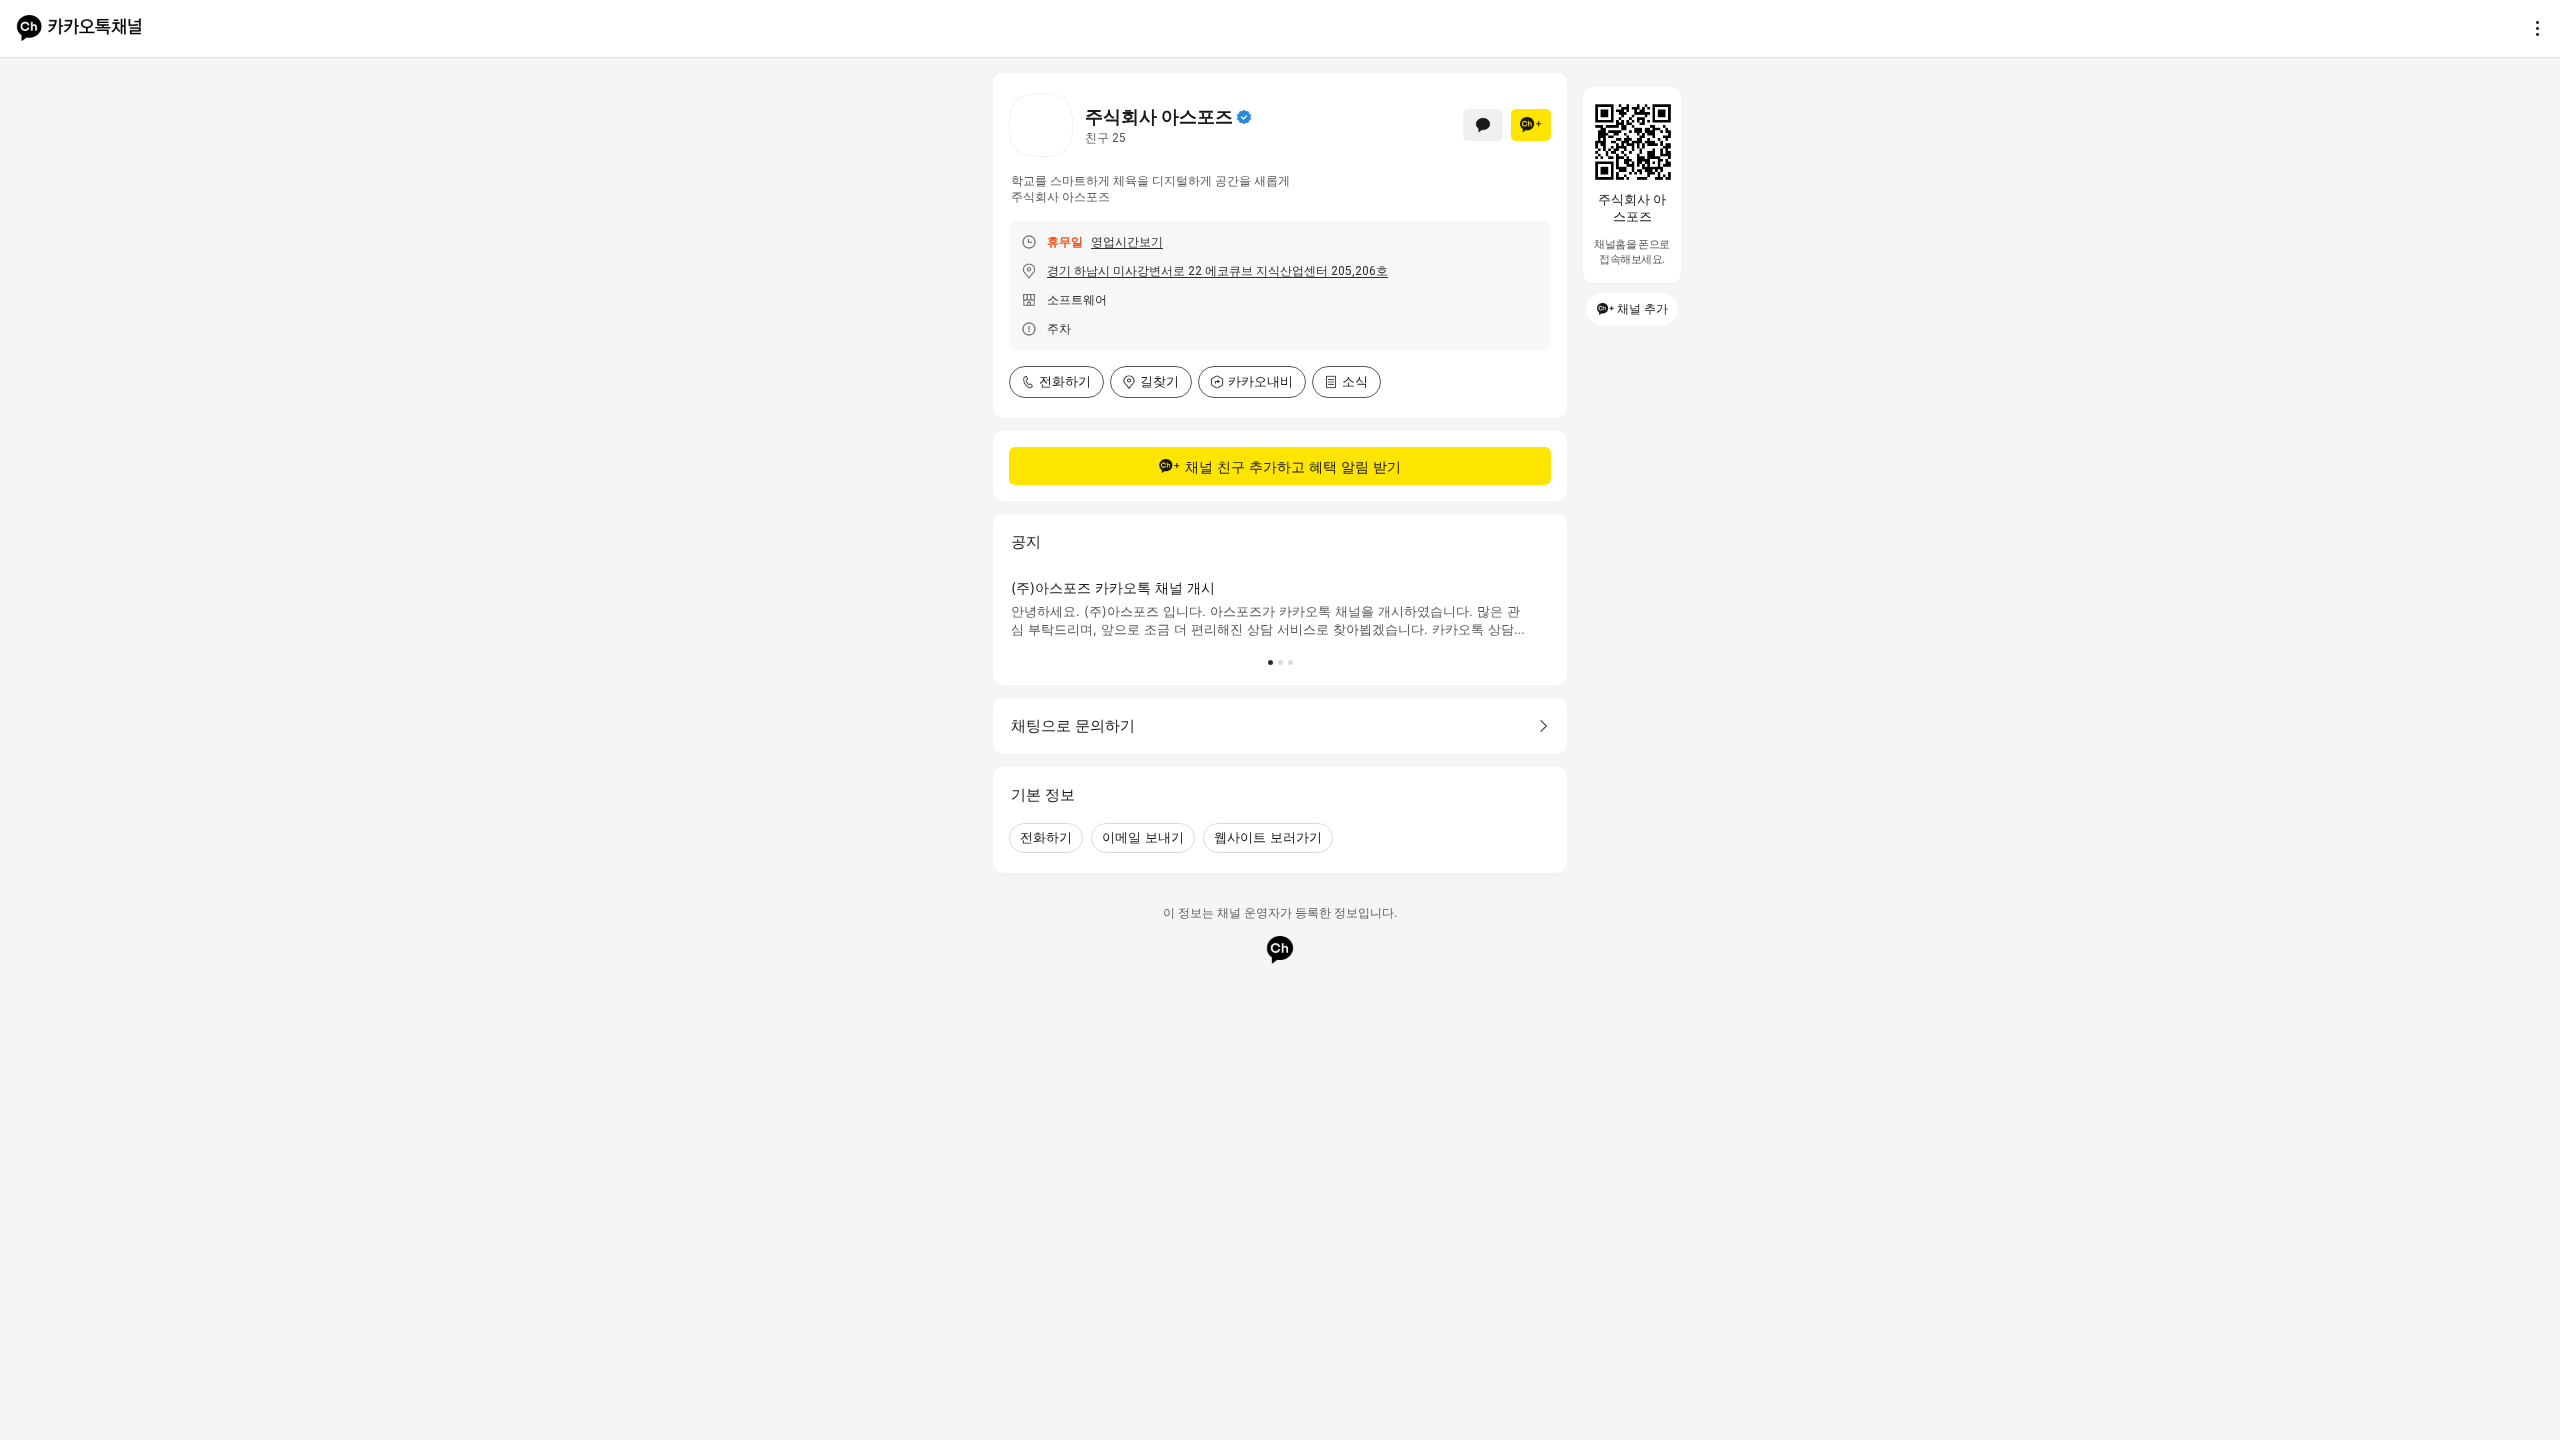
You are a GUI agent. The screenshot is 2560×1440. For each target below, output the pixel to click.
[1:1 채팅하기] (1483, 125)
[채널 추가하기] (1531, 125)
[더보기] (2532, 28)
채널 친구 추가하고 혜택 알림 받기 (1293, 466)
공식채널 (1244, 117)
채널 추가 (1642, 308)
